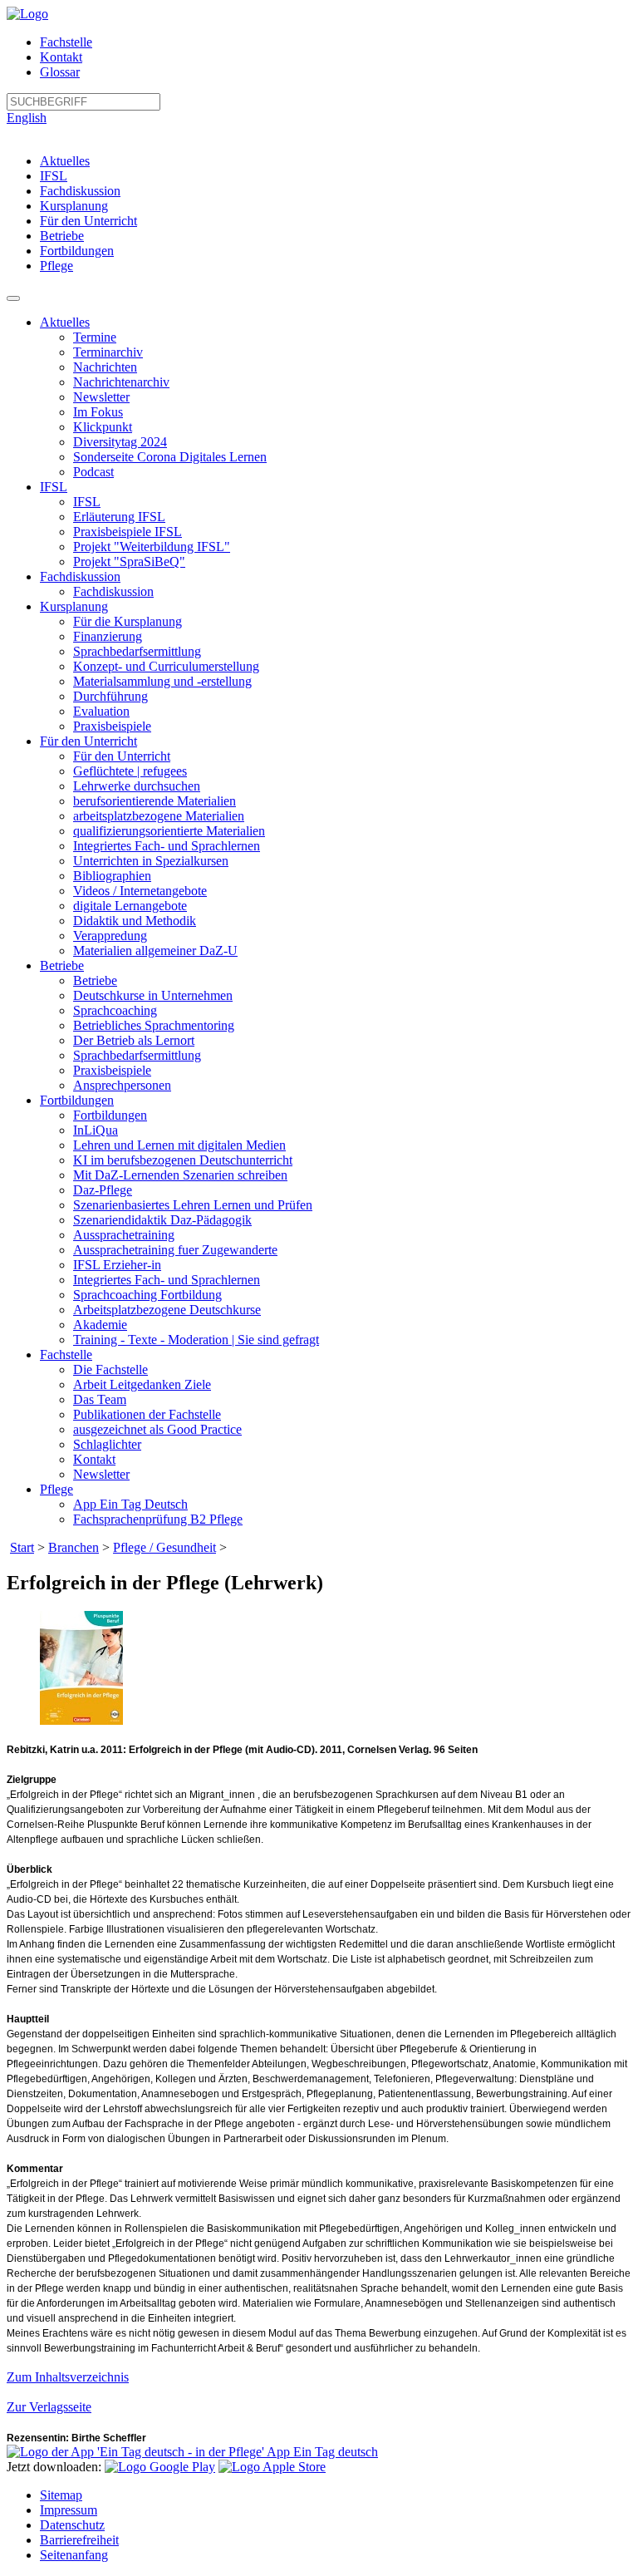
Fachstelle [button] (66, 1354)
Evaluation (101, 711)
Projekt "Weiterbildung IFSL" (152, 547)
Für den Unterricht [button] (88, 741)
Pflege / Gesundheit (164, 1547)
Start (22, 1547)
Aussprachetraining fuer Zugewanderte (175, 1250)
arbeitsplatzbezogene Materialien (159, 816)
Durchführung (110, 696)
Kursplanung (74, 206)
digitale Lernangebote (130, 906)
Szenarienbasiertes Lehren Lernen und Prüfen (193, 1205)
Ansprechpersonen (122, 1085)
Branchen (74, 1547)
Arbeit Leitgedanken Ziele (142, 1384)
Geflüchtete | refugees (130, 771)
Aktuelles (65, 161)
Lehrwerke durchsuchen (137, 786)
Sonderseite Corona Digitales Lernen (170, 457)
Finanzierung (108, 636)
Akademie (100, 1325)
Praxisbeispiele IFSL (128, 532)
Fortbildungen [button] (77, 1100)
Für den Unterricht (88, 221)
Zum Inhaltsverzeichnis (68, 2377)
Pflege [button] (56, 1489)
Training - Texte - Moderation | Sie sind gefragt (196, 1340)
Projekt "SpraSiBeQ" (129, 561)
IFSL (54, 176)
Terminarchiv (108, 352)
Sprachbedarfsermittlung (137, 651)
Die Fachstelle (110, 1369)
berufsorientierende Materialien (155, 801)
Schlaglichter (107, 1444)
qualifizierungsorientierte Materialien (169, 831)
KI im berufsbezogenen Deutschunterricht (183, 1160)
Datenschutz (72, 2525)
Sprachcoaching (115, 1010)
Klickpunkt (103, 427)
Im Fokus (98, 412)
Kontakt (61, 57)
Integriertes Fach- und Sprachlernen (167, 846)
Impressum (69, 2510)
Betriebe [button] (62, 965)
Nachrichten (105, 367)
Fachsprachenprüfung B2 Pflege (158, 1519)
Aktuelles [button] (65, 322)
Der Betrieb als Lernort (134, 1040)
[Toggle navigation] (13, 298)
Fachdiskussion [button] (80, 576)
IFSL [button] (54, 487)
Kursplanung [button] (74, 606)
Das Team (100, 1399)
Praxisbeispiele (112, 726)
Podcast (93, 472)
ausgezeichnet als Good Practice (157, 1429)
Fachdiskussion (80, 191)
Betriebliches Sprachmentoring (154, 1025)
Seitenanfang (74, 2555)
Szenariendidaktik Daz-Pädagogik (162, 1220)
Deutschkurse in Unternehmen (153, 995)
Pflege (56, 266)
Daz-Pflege (103, 1190)
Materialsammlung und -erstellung (162, 681)
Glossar (60, 72)
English (27, 118)
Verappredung (110, 936)
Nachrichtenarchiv (121, 382)
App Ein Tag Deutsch (130, 1504)
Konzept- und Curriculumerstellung (166, 666)
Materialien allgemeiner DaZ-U (155, 951)
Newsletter (101, 397)
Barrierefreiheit (79, 2540)
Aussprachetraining (124, 1235)
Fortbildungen (77, 251)
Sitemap (61, 2495)
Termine (95, 337)
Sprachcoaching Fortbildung (147, 1295)
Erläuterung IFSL (119, 517)
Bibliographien (112, 876)
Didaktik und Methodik (135, 921)
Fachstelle (66, 42)
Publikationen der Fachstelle (147, 1414)
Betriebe (62, 236)
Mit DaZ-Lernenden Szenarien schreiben (180, 1175)
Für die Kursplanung (128, 621)
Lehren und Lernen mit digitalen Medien (179, 1145)
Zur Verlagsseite (49, 2407)
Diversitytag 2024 (120, 442)
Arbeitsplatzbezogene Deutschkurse (167, 1310)
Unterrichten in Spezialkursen (151, 861)
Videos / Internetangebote (140, 891)
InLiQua (96, 1130)
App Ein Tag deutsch (321, 2452)
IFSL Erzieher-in (117, 1265)
